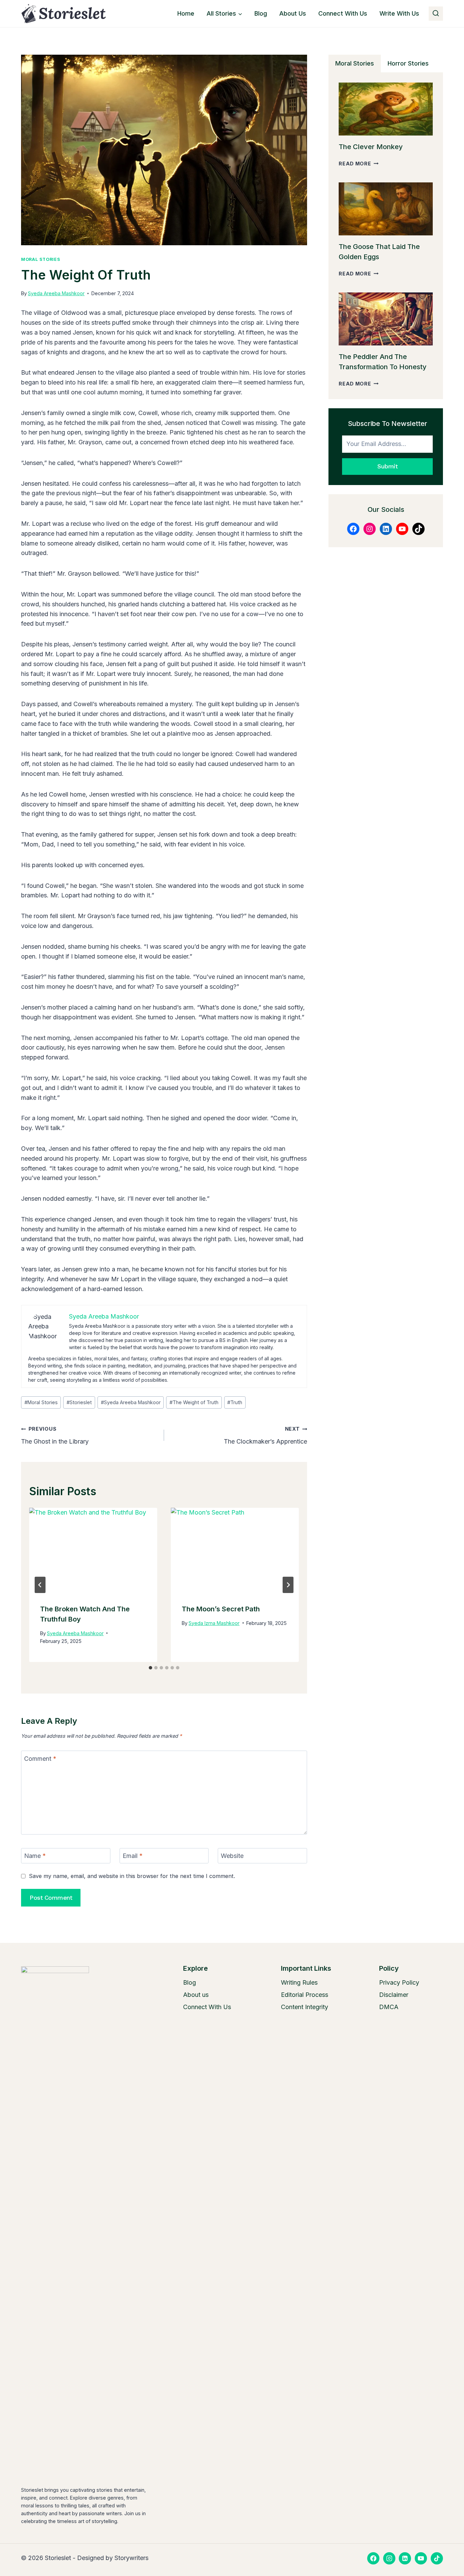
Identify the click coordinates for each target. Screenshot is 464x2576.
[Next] (288, 1585)
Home (186, 13)
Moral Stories (41, 259)
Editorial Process (305, 1995)
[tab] (150, 1668)
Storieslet (79, 1402)
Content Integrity (305, 2007)
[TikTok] (437, 2558)
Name (35, 1856)
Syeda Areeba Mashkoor (56, 293)
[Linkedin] (405, 2558)
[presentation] (93, 1550)
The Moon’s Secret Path (221, 1609)
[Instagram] (389, 2558)
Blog (261, 13)
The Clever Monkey (371, 147)
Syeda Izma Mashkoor (214, 1623)
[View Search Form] (436, 14)
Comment (40, 1759)
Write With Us (399, 13)
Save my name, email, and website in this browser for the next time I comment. (132, 1876)
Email (133, 1856)
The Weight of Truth (194, 1402)
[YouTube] (421, 2558)
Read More (359, 164)
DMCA (389, 2007)
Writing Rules (299, 1982)
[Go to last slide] (40, 1585)
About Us (293, 13)
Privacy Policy (399, 1982)
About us (196, 1995)
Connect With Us (343, 13)
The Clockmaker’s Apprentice (265, 1435)
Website (232, 1856)
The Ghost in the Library (55, 1435)
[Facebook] (373, 2558)
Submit (387, 466)
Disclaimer (394, 1995)
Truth (235, 1402)
